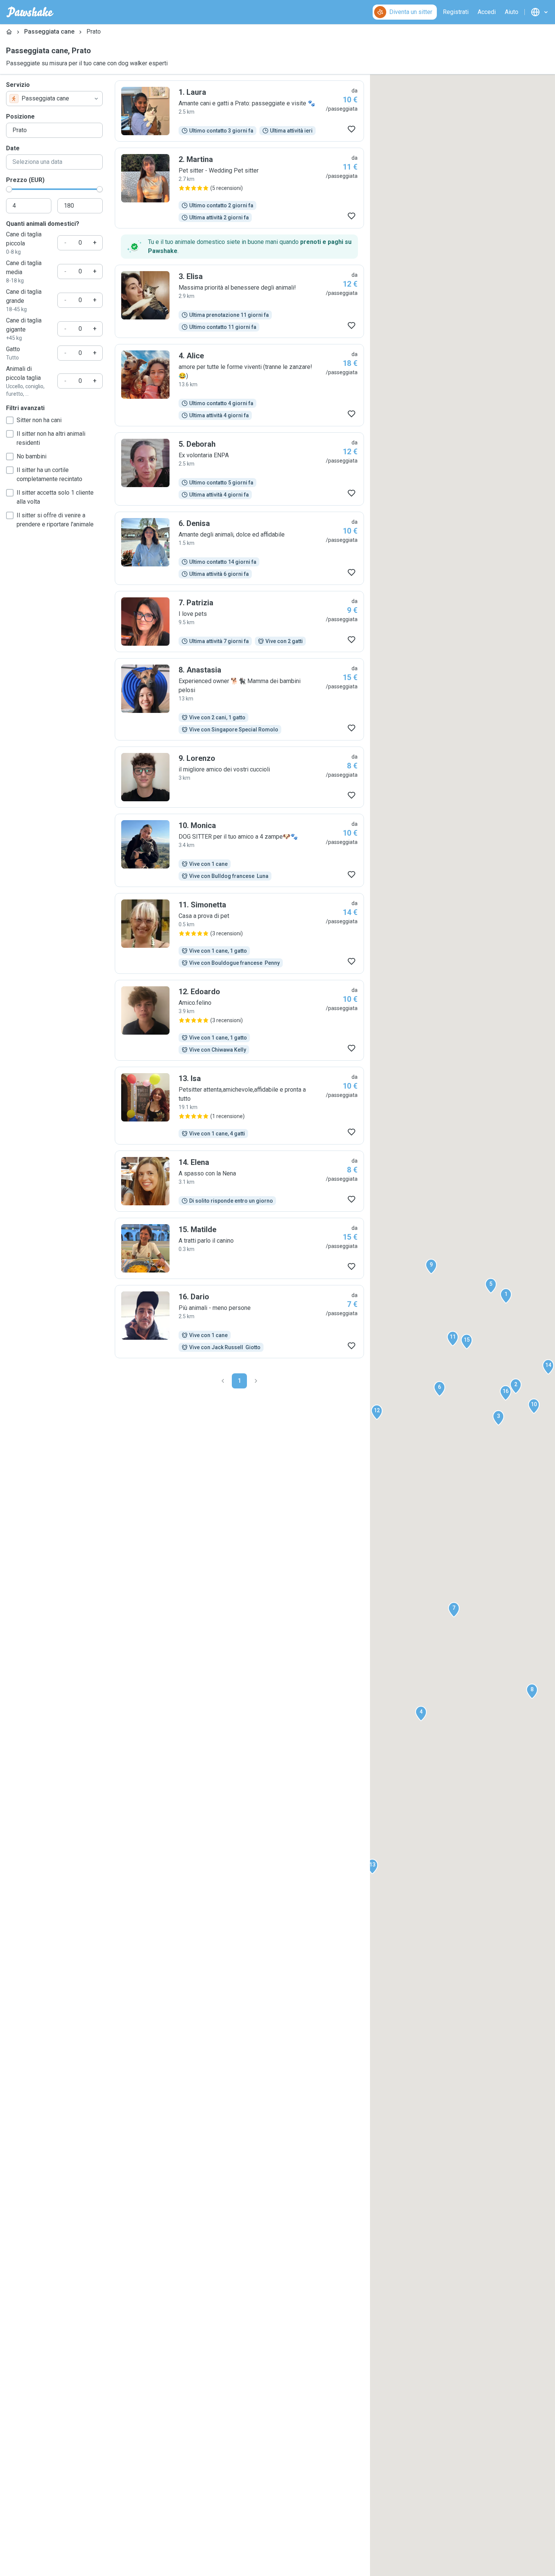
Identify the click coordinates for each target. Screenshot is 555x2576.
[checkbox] (10, 420)
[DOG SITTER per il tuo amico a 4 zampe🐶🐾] (239, 850)
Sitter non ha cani (39, 420)
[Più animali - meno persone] (239, 1322)
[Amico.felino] (239, 1020)
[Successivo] (256, 1381)
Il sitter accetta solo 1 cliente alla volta (55, 497)
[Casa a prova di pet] (239, 933)
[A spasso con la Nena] (239, 1181)
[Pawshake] (30, 12)
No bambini (32, 456)
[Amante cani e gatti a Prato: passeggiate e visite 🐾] (239, 111)
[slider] (9, 189)
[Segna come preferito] (351, 129)
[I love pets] (239, 622)
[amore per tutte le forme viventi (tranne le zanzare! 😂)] (239, 385)
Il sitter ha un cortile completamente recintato (49, 474)
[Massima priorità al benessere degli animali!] (239, 301)
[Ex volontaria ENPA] (239, 469)
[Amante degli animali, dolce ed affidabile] (239, 548)
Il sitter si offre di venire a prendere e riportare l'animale (55, 520)
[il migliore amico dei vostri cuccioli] (239, 777)
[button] (506, 1296)
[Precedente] (223, 1381)
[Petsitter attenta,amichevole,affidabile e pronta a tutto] (239, 1106)
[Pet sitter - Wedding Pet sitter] (239, 188)
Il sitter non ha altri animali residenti (51, 438)
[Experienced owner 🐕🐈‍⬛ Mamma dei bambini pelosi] (239, 699)
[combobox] (54, 99)
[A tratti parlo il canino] (239, 1248)
